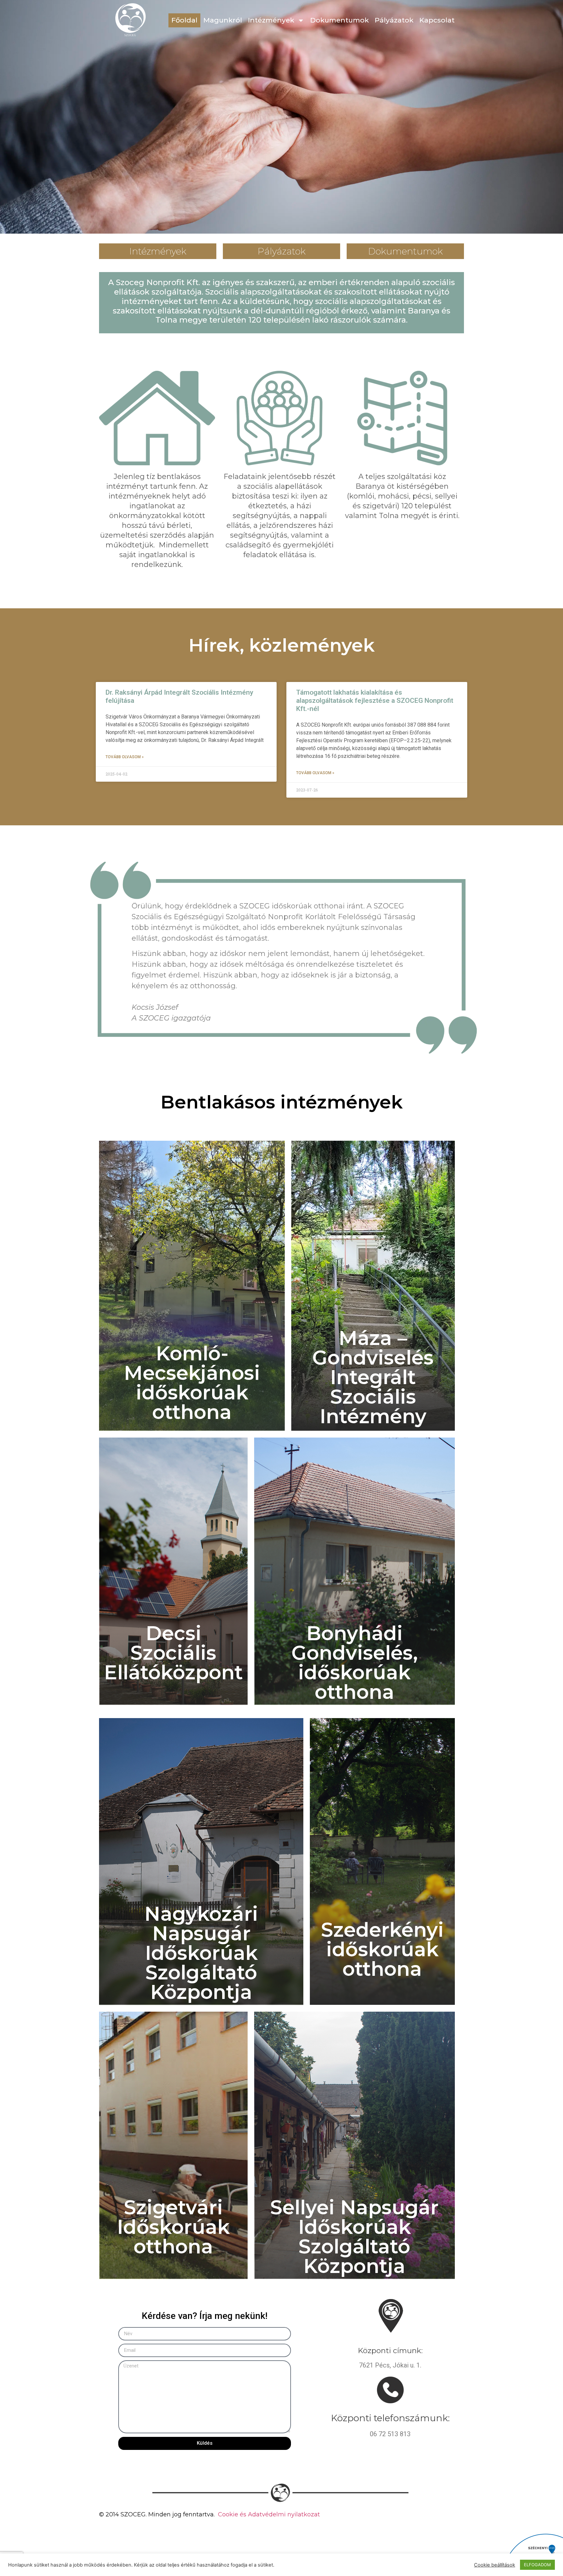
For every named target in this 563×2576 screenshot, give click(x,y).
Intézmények (271, 20)
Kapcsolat (437, 20)
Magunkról (223, 20)
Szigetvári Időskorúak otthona (173, 2227)
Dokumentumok (339, 20)
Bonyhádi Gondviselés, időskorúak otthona (354, 1663)
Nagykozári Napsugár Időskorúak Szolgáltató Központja (201, 1953)
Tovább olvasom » (125, 757)
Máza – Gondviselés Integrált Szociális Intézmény (373, 1377)
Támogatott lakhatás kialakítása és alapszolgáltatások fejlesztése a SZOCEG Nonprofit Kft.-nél (375, 701)
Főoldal (184, 20)
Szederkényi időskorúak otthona (382, 1949)
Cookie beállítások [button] (495, 2565)
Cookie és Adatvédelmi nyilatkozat (269, 2514)
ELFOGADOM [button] (537, 2565)
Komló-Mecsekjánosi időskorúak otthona (192, 1383)
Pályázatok (394, 20)
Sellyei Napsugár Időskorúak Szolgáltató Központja (354, 2237)
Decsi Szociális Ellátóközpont (173, 1653)
